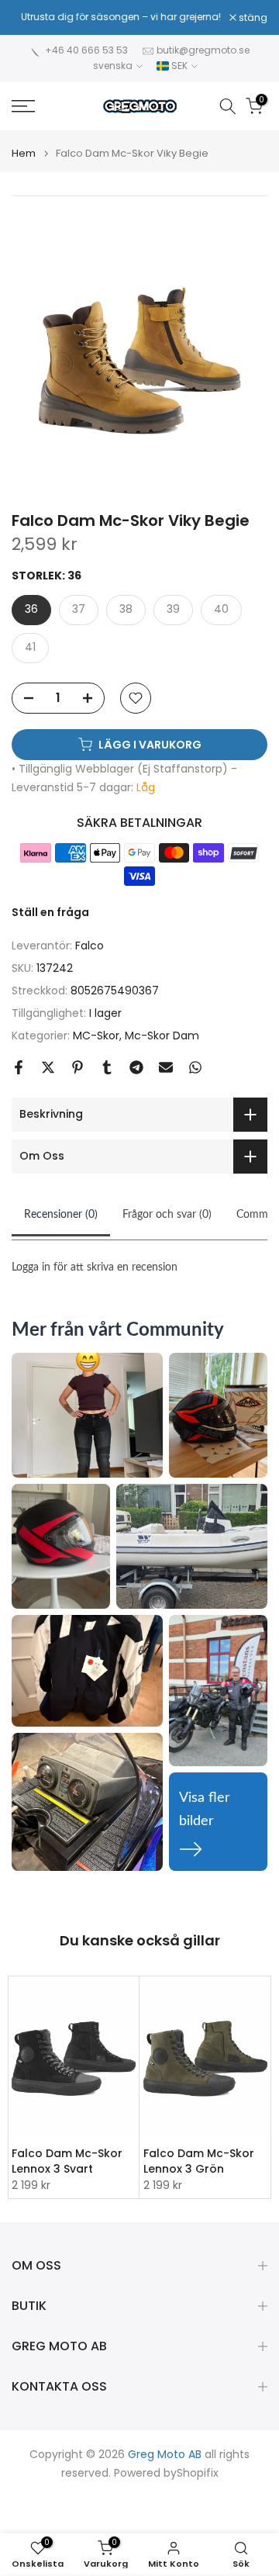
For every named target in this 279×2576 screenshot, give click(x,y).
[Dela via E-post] (166, 1067)
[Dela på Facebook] (19, 1067)
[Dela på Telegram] (136, 1067)
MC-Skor (96, 1036)
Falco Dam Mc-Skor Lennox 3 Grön (199, 2161)
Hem (24, 153)
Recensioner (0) (61, 1215)
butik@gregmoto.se (203, 50)
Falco (90, 946)
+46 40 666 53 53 (86, 50)
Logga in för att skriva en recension (95, 1267)
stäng (252, 18)
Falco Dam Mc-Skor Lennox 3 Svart (67, 2161)
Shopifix (198, 2473)
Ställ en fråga (50, 912)
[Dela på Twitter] (48, 1067)
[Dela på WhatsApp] (195, 1067)
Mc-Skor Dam (162, 1036)
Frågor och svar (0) (167, 1215)
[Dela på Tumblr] (107, 1067)
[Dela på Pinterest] (77, 1067)
